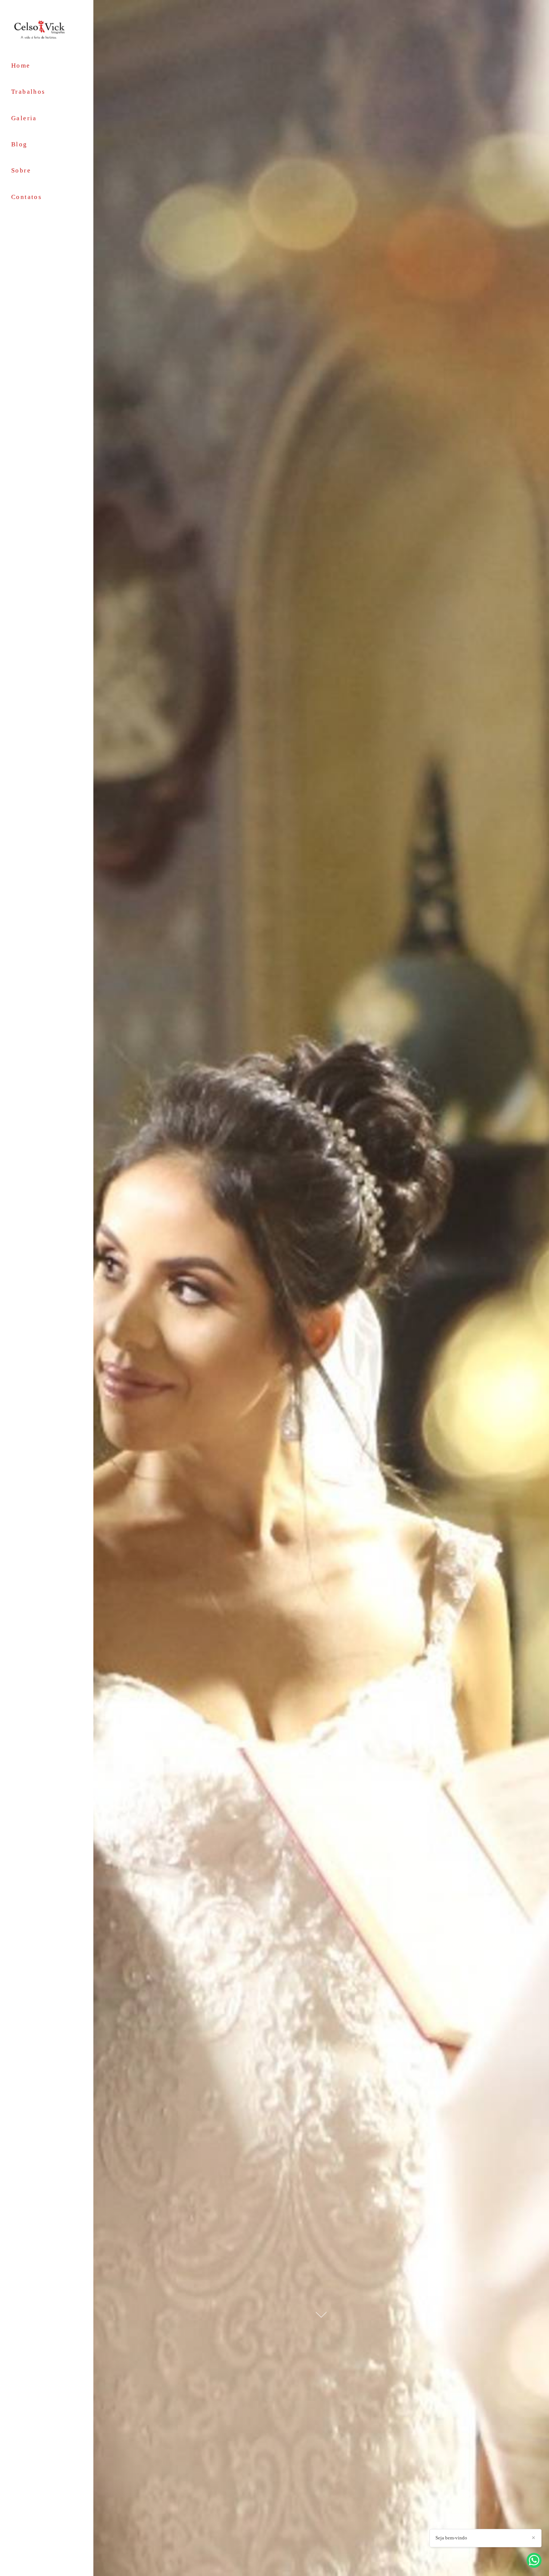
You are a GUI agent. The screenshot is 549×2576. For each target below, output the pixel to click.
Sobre (21, 170)
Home (21, 66)
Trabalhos (28, 92)
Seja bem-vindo (451, 2538)
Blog (19, 144)
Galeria (24, 118)
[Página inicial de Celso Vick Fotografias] (47, 29)
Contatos (27, 197)
